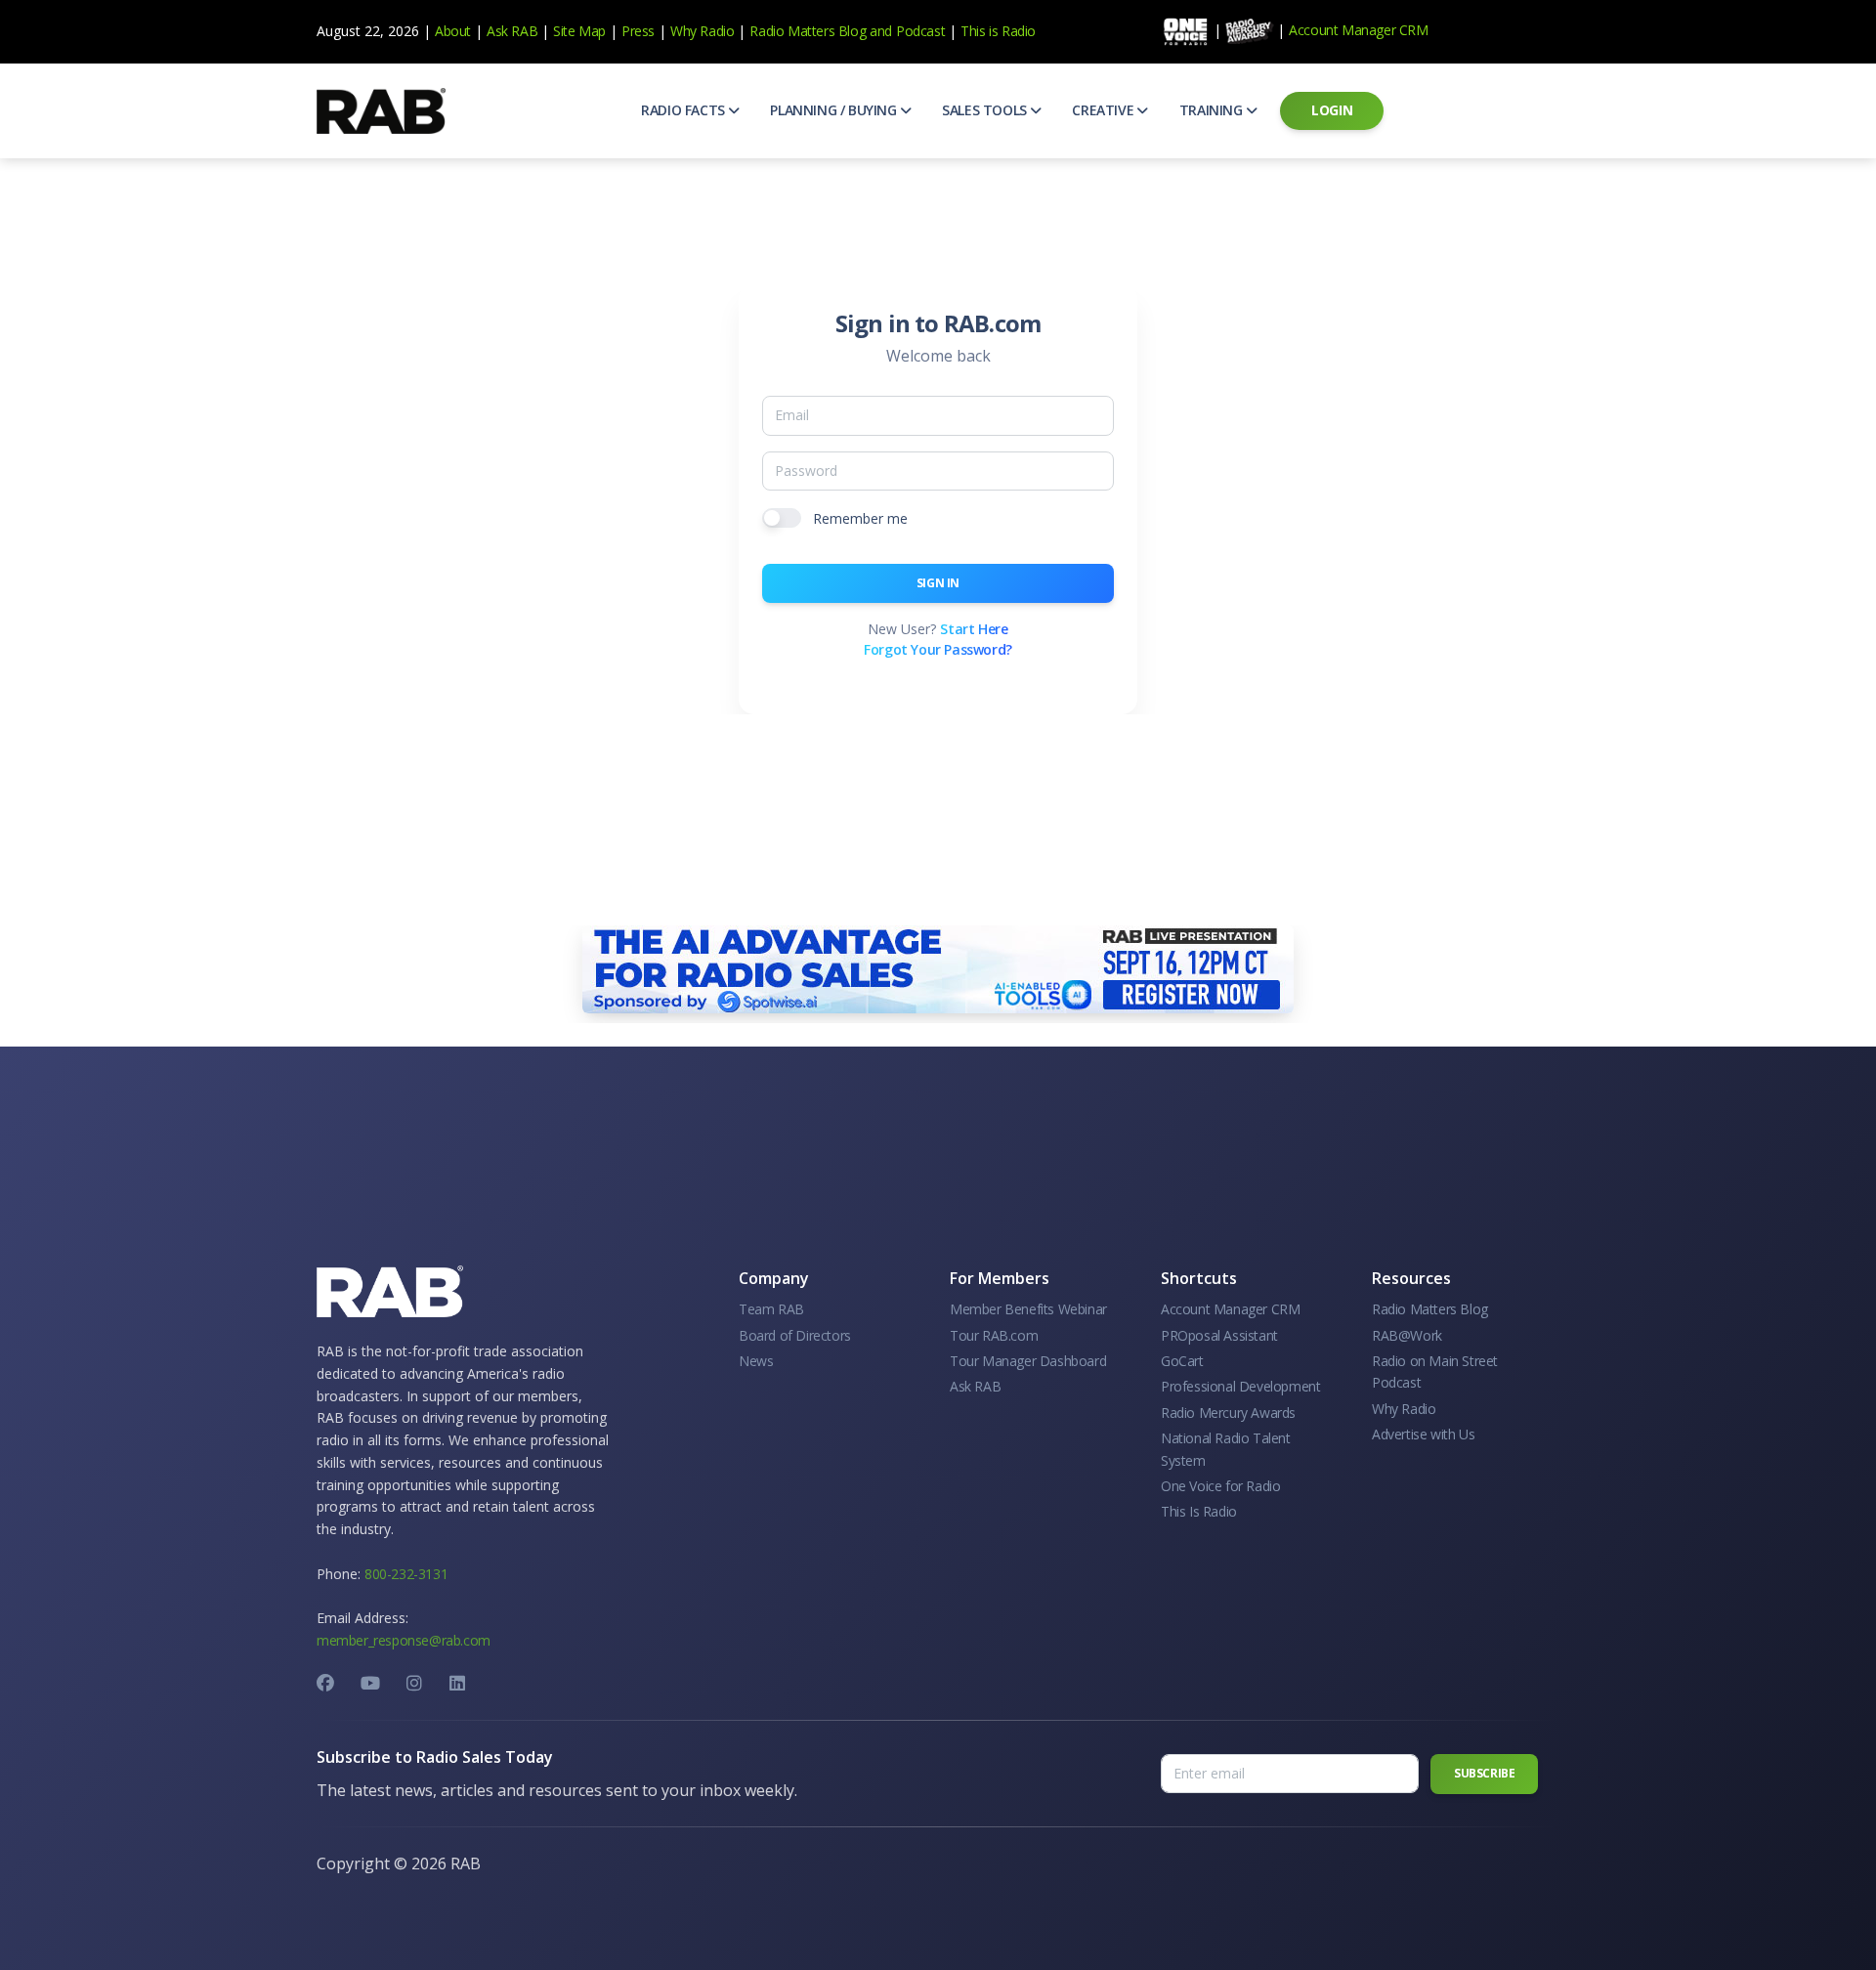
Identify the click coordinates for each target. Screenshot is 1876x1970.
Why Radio (702, 31)
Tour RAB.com (994, 1335)
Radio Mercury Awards (1228, 1413)
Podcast (920, 31)
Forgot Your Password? (938, 649)
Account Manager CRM (1358, 30)
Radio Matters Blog (808, 31)
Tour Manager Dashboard (1028, 1361)
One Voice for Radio (1220, 1486)
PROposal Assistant (1219, 1335)
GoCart (1182, 1361)
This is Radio (998, 31)
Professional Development (1240, 1386)
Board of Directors (795, 1335)
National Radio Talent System (1226, 1449)
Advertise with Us (1423, 1434)
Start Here (974, 629)
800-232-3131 (406, 1574)
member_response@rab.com (404, 1640)
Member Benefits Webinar (1028, 1309)
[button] (690, 110)
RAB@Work (1407, 1335)
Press (638, 31)
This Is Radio (1199, 1511)
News (756, 1361)
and (881, 31)
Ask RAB (512, 31)
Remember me (860, 518)
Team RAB (771, 1309)
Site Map (579, 31)
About (453, 31)
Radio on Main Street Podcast (1435, 1371)
